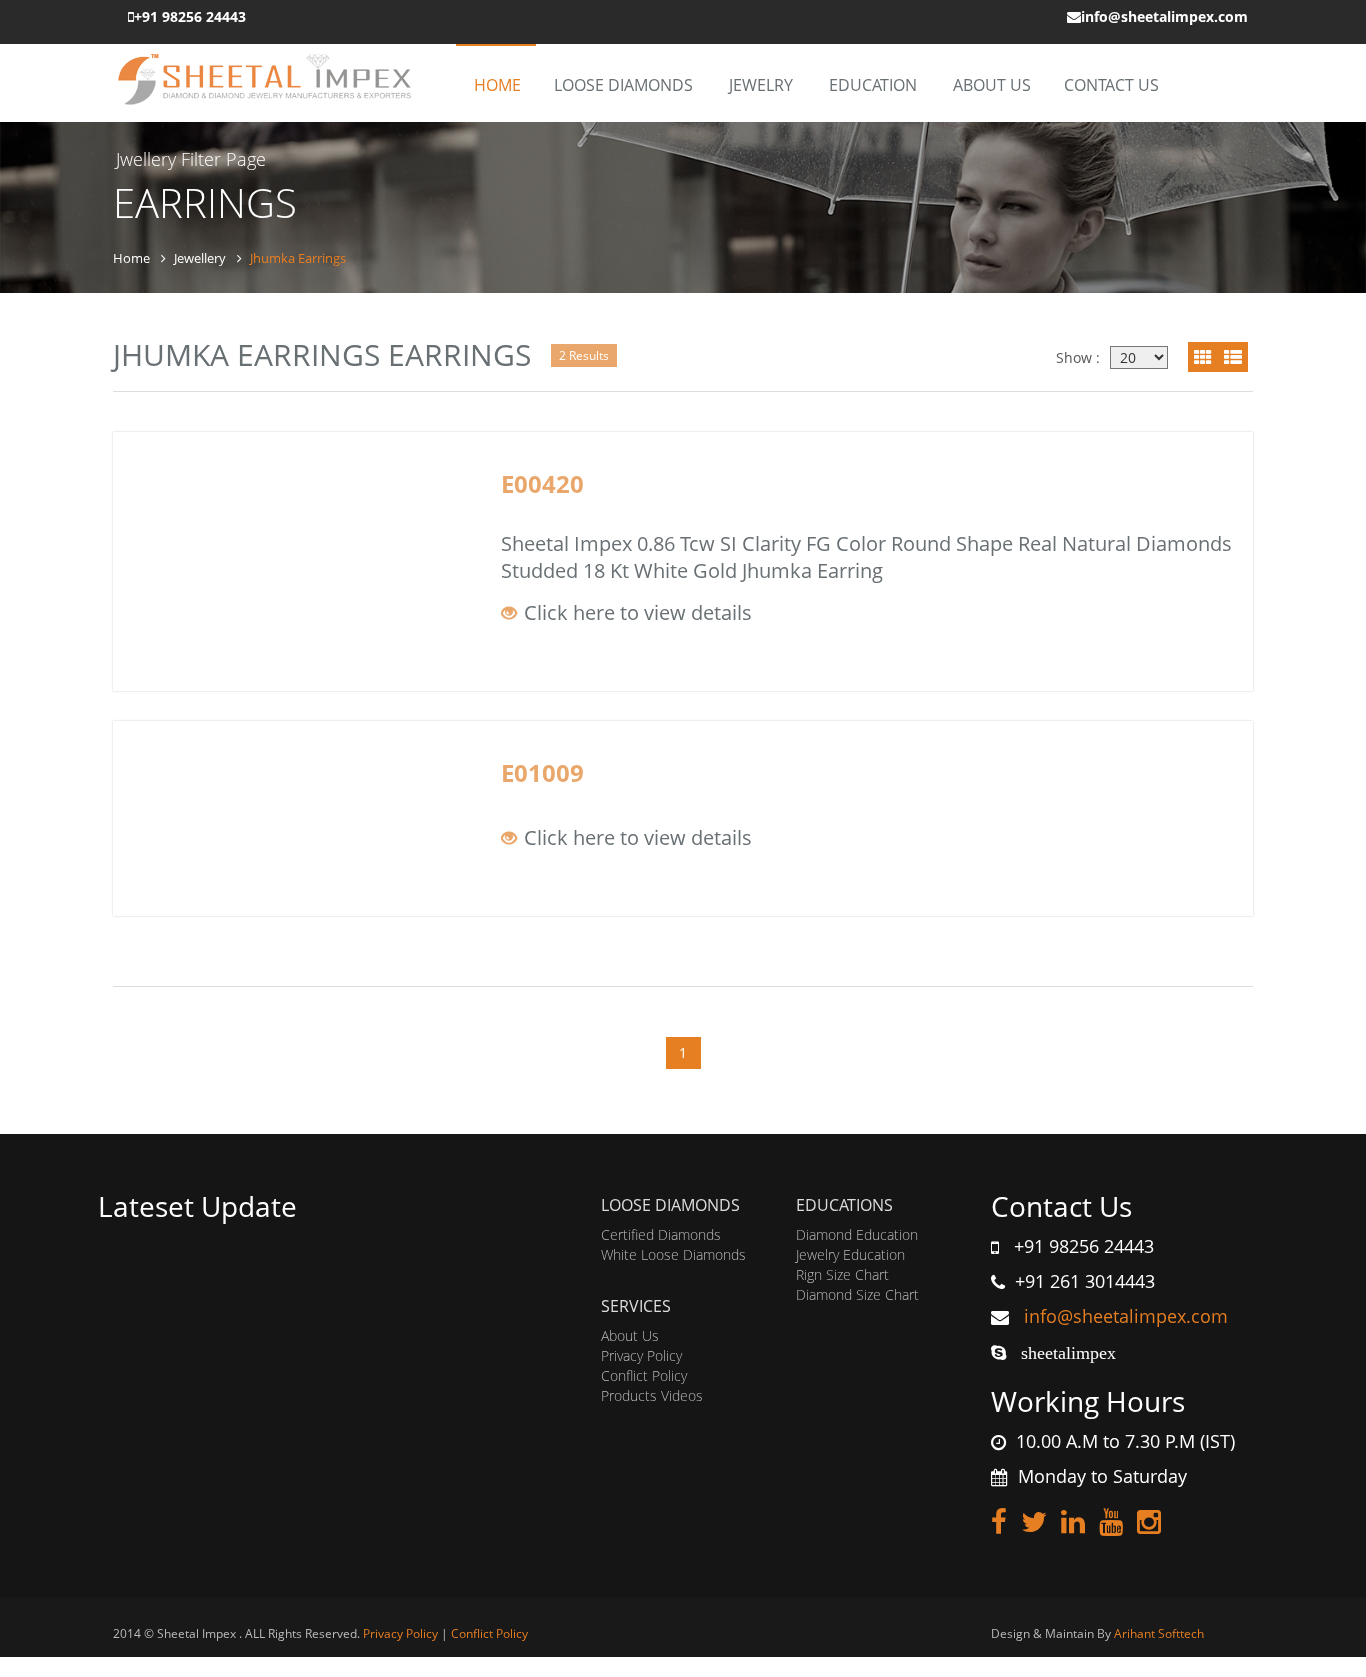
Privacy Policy (641, 1355)
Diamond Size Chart (857, 1294)
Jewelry (761, 85)
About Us (992, 85)
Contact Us (1111, 85)
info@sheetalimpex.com (1123, 1316)
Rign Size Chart (842, 1274)
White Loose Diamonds (673, 1254)
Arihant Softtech (1159, 1633)
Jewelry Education (850, 1254)
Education (873, 85)
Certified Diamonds (661, 1234)
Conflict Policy (644, 1375)
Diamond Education (857, 1234)
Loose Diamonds (623, 85)
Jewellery (200, 258)
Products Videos (652, 1395)
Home (497, 85)
